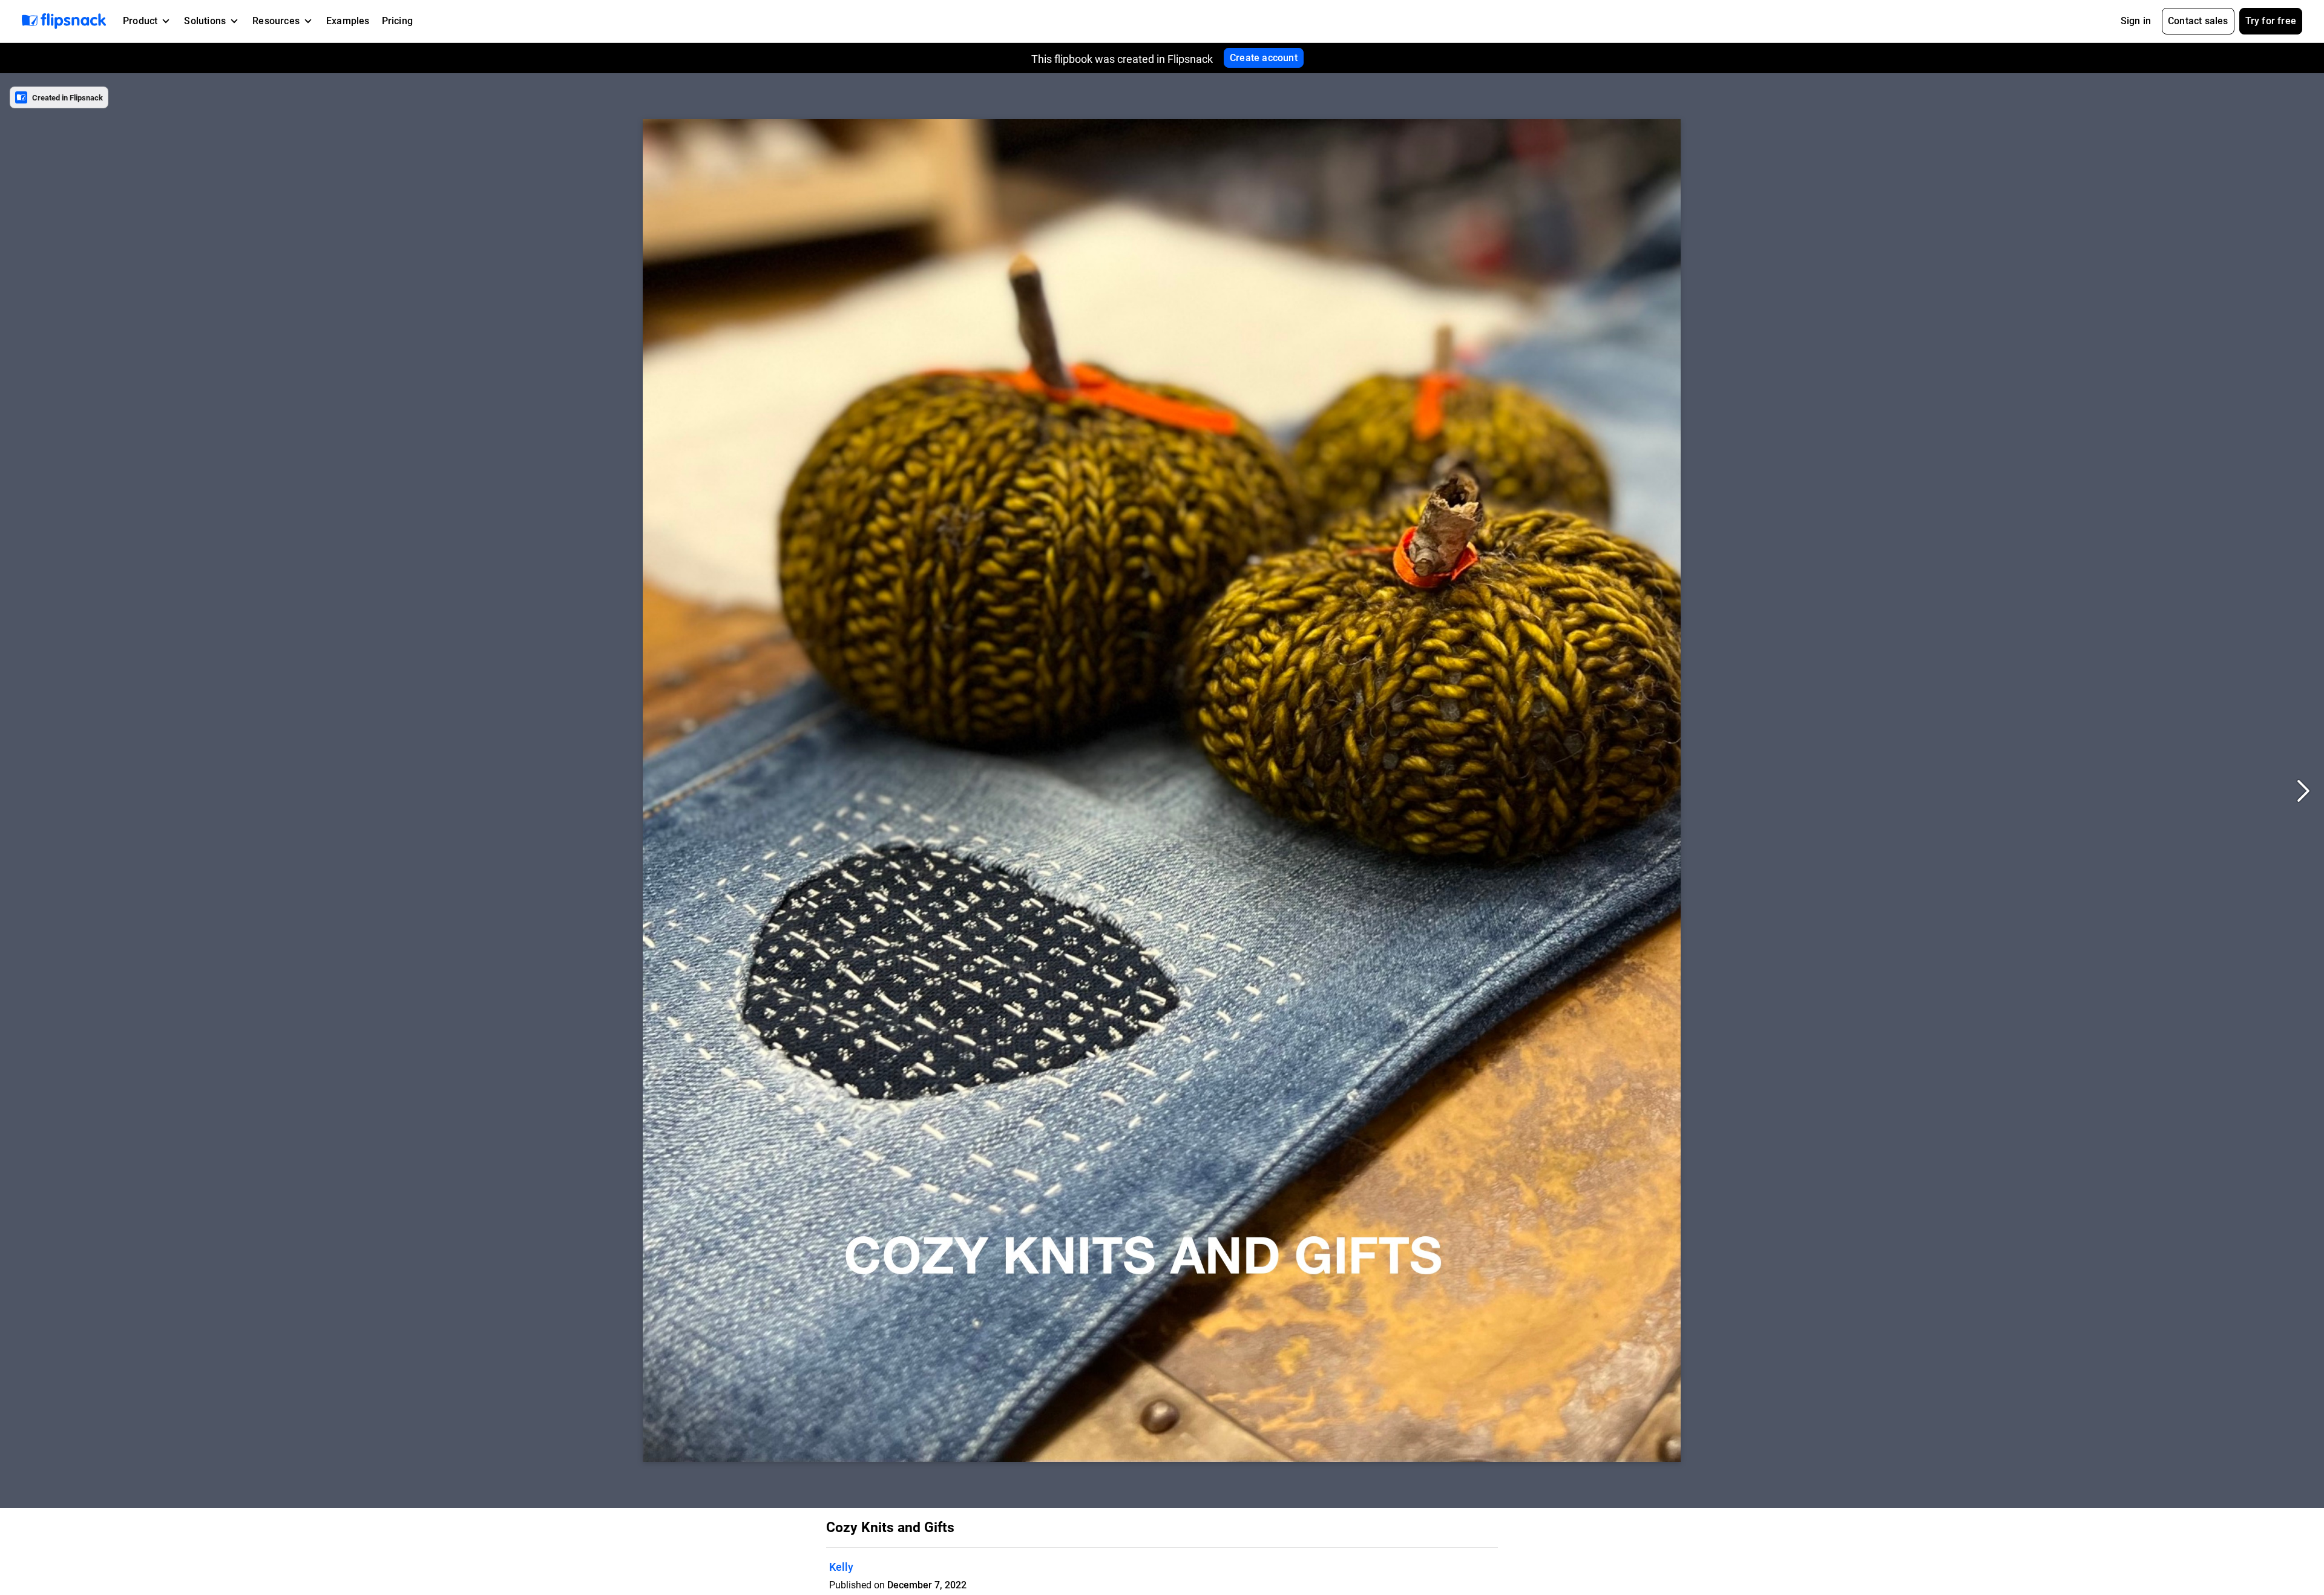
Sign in (2136, 21)
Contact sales (2198, 21)
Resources (276, 21)
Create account (1264, 58)
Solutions (205, 21)
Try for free (2271, 21)
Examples (348, 21)
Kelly (841, 1567)
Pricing (397, 21)
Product (140, 21)
